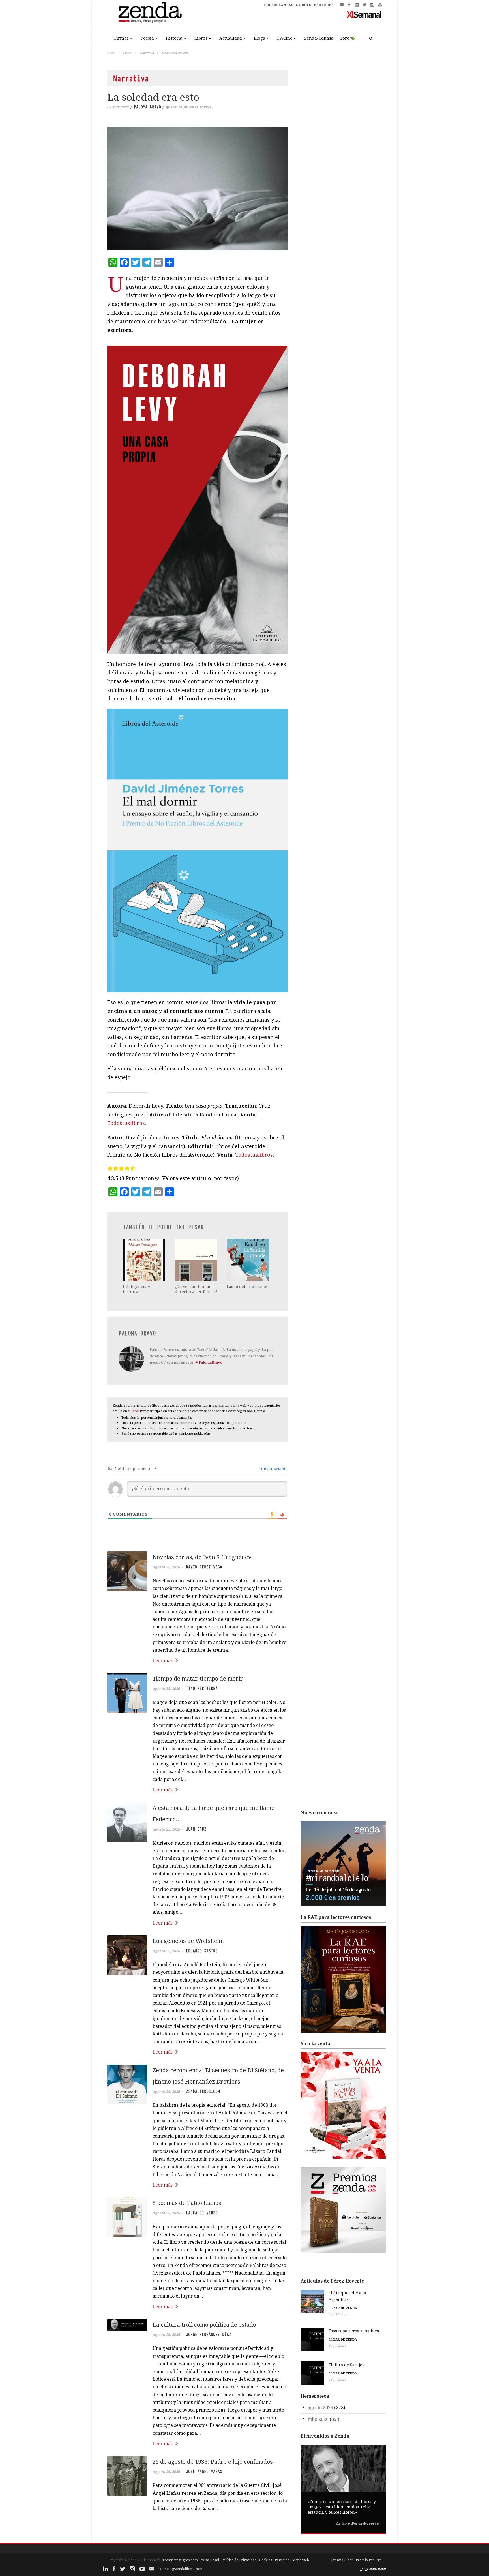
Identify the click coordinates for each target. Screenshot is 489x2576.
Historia (174, 38)
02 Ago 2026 (338, 2314)
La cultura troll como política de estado (204, 2325)
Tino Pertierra (202, 1688)
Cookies (266, 2560)
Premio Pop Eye (369, 2560)
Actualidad (231, 38)
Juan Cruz (196, 1829)
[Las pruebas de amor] (248, 1260)
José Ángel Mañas (204, 2472)
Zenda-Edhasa (319, 38)
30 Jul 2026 (337, 2345)
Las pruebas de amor (247, 1286)
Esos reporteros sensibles (354, 2331)
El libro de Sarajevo (348, 2365)
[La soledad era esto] (197, 188)
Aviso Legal (210, 2560)
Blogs (259, 38)
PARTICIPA (324, 5)
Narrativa (147, 53)
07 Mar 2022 (118, 107)
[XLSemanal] (364, 14)
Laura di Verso (202, 2213)
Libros (201, 38)
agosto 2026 (320, 2408)
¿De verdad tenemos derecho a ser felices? (196, 1289)
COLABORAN (275, 5)
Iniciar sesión (273, 1468)
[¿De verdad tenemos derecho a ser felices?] (197, 1260)
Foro (345, 38)
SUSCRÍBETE (300, 5)
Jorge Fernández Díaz (209, 2335)
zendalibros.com (203, 2091)
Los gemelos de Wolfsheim (188, 1941)
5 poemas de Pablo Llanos (187, 2203)
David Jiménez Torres (191, 107)
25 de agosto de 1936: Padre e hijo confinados (213, 2462)
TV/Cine (285, 38)
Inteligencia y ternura (136, 1289)
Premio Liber (342, 2560)
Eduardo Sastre (202, 1951)
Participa (282, 2560)
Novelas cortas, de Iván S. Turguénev (202, 1557)
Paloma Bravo (147, 107)
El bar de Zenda (343, 2308)
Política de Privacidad (239, 2560)
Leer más (163, 1660)
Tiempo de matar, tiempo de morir (198, 1678)
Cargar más (197, 2530)
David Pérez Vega (204, 1567)
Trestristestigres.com (180, 2560)
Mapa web (301, 2560)
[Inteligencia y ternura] (145, 1260)
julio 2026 (318, 2419)
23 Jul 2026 (337, 2379)
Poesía (147, 38)
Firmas (122, 38)
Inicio (111, 53)
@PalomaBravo (209, 1362)
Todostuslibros (126, 1123)
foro (135, 1411)
